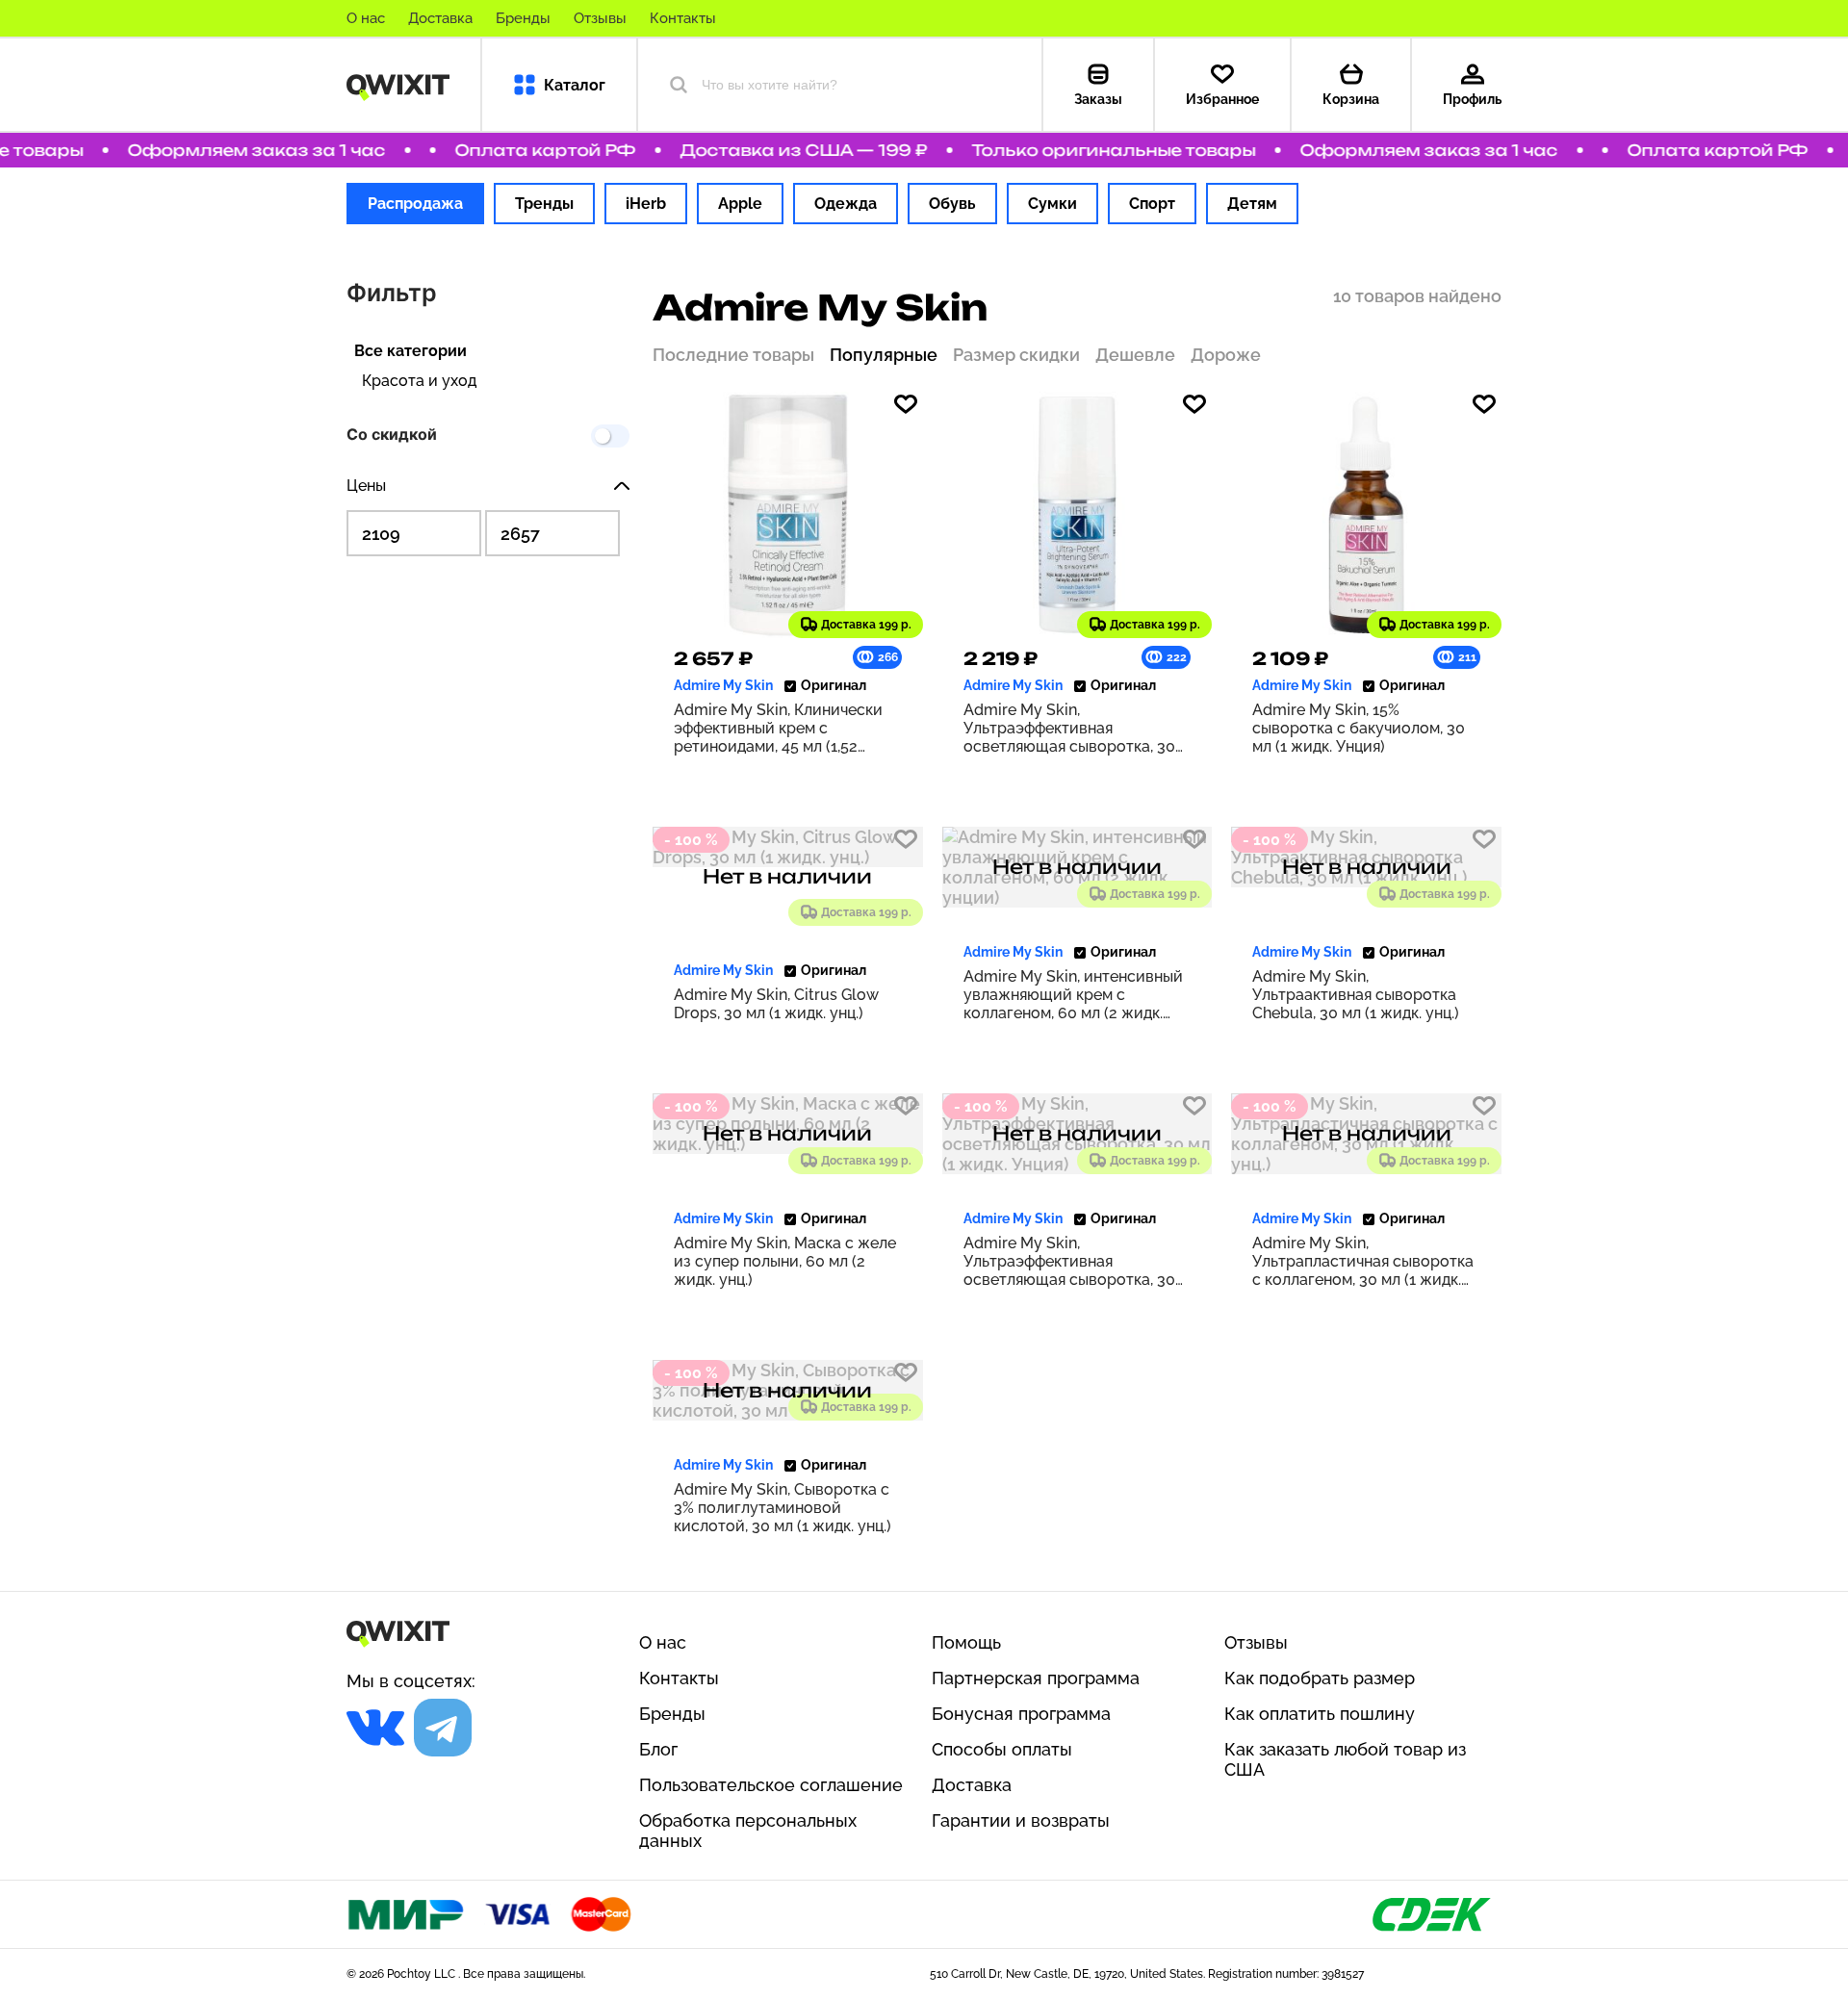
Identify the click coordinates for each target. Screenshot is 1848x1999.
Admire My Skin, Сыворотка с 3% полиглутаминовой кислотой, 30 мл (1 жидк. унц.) (783, 1508)
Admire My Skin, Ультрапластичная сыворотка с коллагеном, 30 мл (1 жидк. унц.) (1363, 1261)
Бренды (523, 18)
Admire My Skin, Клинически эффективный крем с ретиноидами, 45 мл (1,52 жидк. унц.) (778, 728)
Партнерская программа (1036, 1678)
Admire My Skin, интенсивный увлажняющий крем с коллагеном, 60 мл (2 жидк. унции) (1073, 995)
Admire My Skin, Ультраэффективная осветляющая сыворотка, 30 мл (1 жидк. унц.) (1069, 728)
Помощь (966, 1642)
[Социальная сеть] (375, 1728)
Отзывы (600, 18)
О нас (366, 18)
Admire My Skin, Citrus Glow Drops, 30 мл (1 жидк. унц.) (776, 1004)
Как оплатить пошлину (1320, 1714)
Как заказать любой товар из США (1345, 1759)
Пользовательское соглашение (771, 1785)
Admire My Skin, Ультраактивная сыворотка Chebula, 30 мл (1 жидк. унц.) (1356, 995)
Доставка (440, 18)
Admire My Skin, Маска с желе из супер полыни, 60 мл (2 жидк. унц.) (785, 1261)
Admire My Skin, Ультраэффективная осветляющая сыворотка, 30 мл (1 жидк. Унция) (1069, 1261)
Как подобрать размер (1320, 1678)
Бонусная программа (1021, 1714)
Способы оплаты (1002, 1749)
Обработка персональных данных (748, 1831)
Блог (658, 1749)
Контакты (683, 18)
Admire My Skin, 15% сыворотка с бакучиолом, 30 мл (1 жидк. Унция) (1359, 728)
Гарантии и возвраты (1021, 1820)
